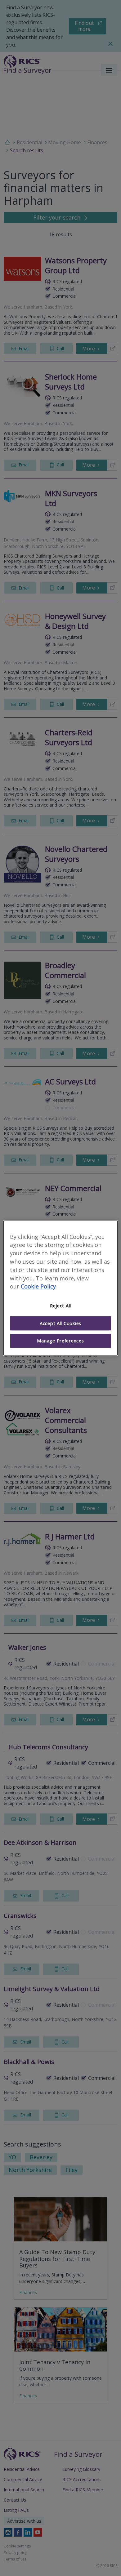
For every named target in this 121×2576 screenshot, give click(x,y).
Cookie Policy (38, 1287)
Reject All (60, 1306)
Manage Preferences (60, 1341)
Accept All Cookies (60, 1323)
